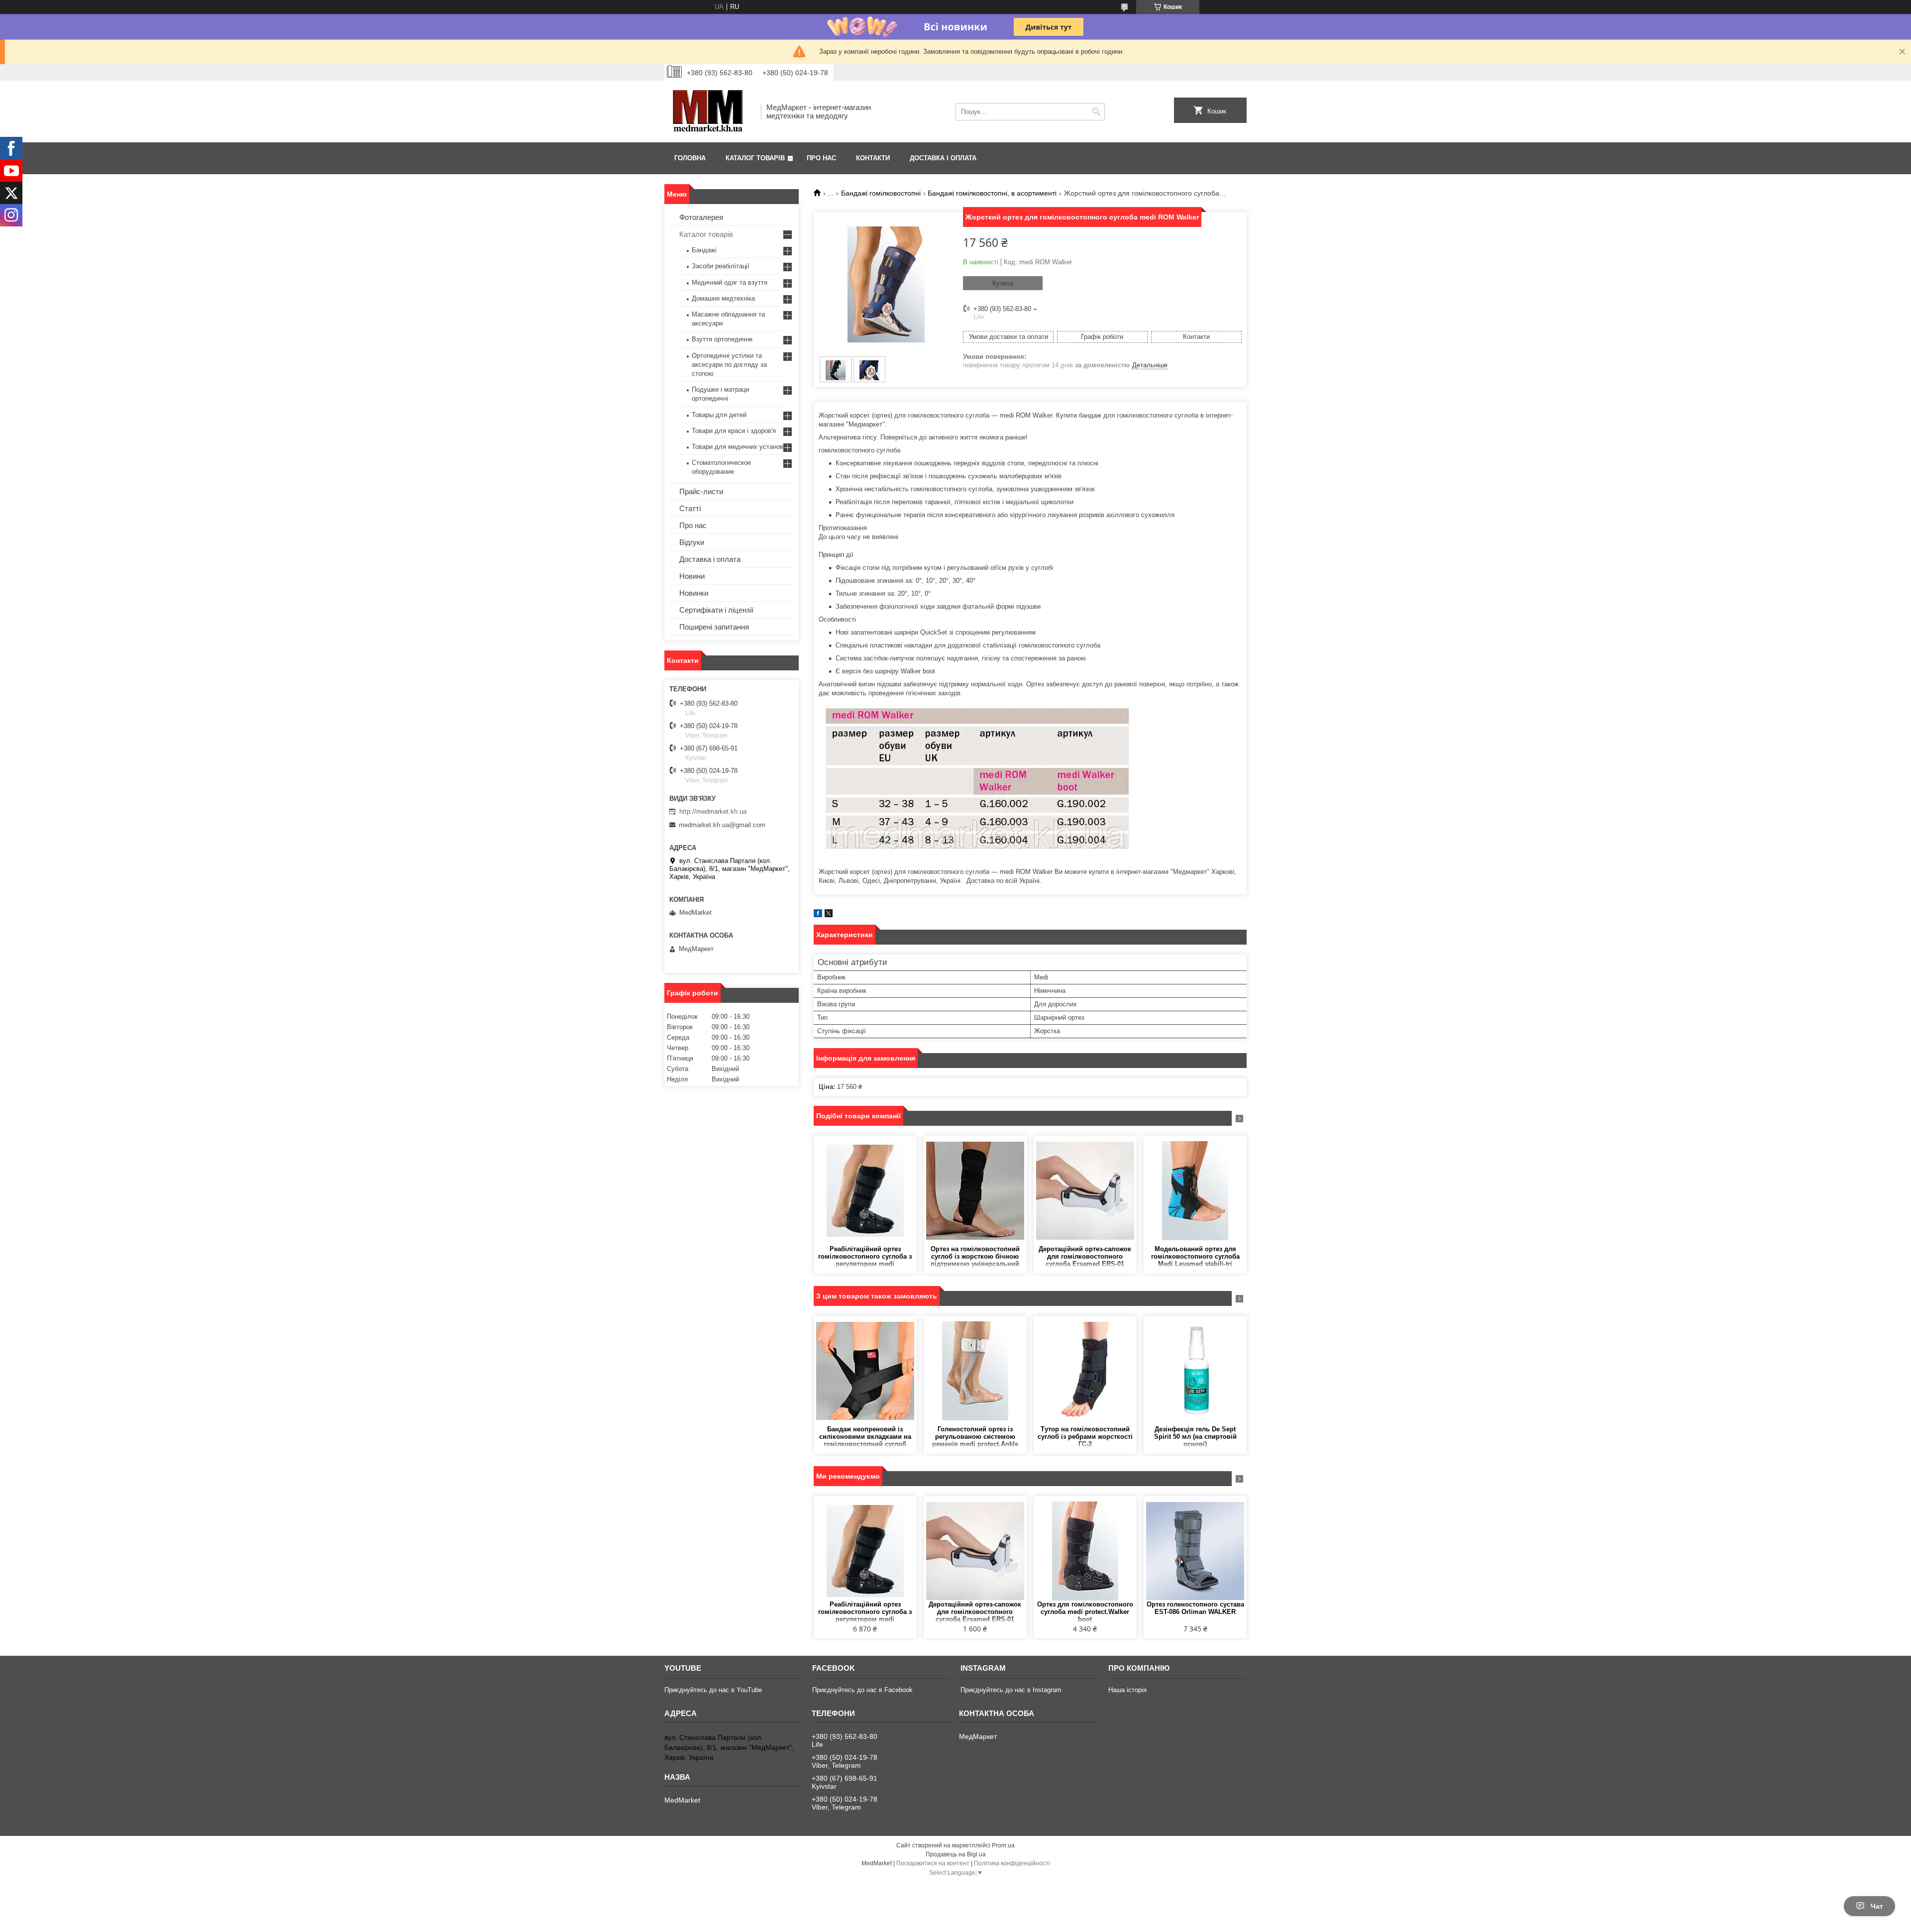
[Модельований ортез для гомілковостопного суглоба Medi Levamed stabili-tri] (1195, 1190)
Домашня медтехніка (723, 298)
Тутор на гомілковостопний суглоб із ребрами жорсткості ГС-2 (1085, 1437)
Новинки (694, 593)
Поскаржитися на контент (933, 1863)
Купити (1003, 283)
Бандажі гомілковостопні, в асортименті (992, 193)
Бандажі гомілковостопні (881, 193)
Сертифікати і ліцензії (716, 610)
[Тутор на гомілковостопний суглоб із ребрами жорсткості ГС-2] (1085, 1371)
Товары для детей (719, 415)
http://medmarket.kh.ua (713, 811)
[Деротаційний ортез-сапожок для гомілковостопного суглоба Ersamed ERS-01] (1085, 1190)
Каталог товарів (755, 158)
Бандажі (704, 250)
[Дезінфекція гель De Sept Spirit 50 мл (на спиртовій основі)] (1195, 1371)
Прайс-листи (701, 491)
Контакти (873, 158)
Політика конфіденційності (1012, 1863)
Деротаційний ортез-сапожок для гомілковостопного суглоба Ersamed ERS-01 (1085, 1256)
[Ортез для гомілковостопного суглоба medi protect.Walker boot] (1085, 1551)
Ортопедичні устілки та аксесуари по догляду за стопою (729, 365)
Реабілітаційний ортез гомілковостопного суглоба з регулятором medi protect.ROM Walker (865, 1257)
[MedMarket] (709, 111)
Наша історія (1127, 1690)
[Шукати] (1096, 112)
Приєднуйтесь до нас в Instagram (1011, 1690)
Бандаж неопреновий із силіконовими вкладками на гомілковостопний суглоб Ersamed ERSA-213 (865, 1437)
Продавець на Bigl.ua (956, 1854)
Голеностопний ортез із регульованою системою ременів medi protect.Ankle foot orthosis (975, 1437)
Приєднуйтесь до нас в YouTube (713, 1690)
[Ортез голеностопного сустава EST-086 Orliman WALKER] (1195, 1551)
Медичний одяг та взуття (730, 282)
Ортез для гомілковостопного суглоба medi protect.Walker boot (1085, 1612)
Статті (690, 508)
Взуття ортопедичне (722, 339)
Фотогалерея (701, 217)
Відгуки (692, 542)
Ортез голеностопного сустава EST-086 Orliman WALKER (1195, 1608)
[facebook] (818, 915)
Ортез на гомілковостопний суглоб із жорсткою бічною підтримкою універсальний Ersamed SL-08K (975, 1257)
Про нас (821, 158)
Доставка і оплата (943, 158)
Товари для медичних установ (738, 447)
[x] (829, 915)
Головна (690, 158)
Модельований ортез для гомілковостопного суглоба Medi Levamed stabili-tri (1195, 1256)
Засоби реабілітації (721, 266)
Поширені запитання (714, 627)
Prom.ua (1003, 1845)
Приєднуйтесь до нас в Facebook (862, 1690)
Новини (692, 576)
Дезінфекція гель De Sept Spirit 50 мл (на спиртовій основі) (1195, 1437)
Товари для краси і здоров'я (734, 431)
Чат (1877, 1906)
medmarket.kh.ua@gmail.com (722, 825)
